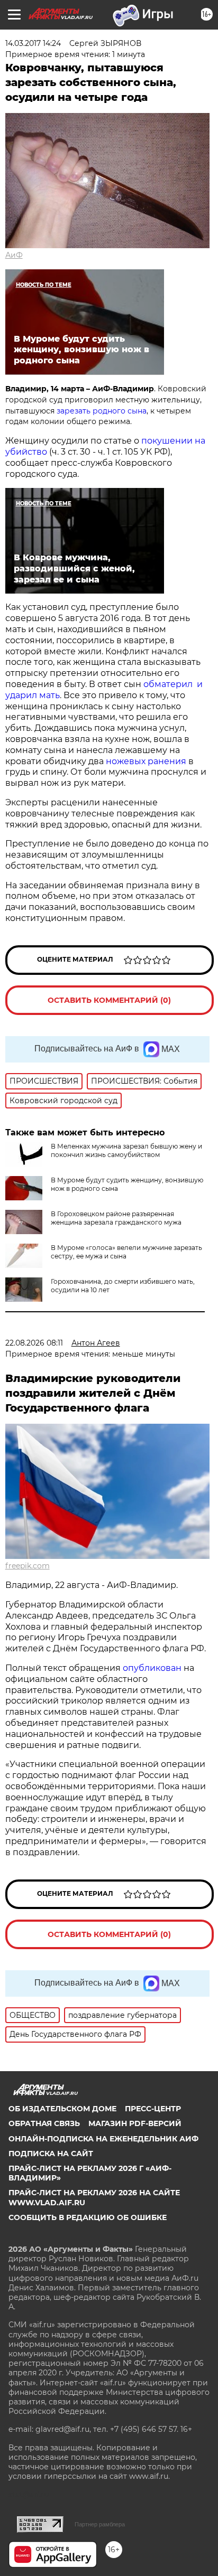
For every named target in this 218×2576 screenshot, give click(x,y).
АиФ (14, 255)
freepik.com (28, 1566)
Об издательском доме (62, 2109)
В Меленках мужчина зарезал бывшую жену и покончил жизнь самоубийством (126, 1150)
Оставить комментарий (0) (109, 1000)
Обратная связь (44, 2123)
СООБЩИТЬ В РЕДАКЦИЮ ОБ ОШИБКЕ (88, 2217)
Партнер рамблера (100, 2524)
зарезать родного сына (102, 411)
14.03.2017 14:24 (33, 43)
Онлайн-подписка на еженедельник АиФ (103, 2139)
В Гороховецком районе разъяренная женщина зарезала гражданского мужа (116, 1218)
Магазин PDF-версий (135, 2123)
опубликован (152, 1668)
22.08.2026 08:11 (34, 1343)
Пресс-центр (153, 2109)
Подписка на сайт (51, 2154)
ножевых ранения (146, 761)
